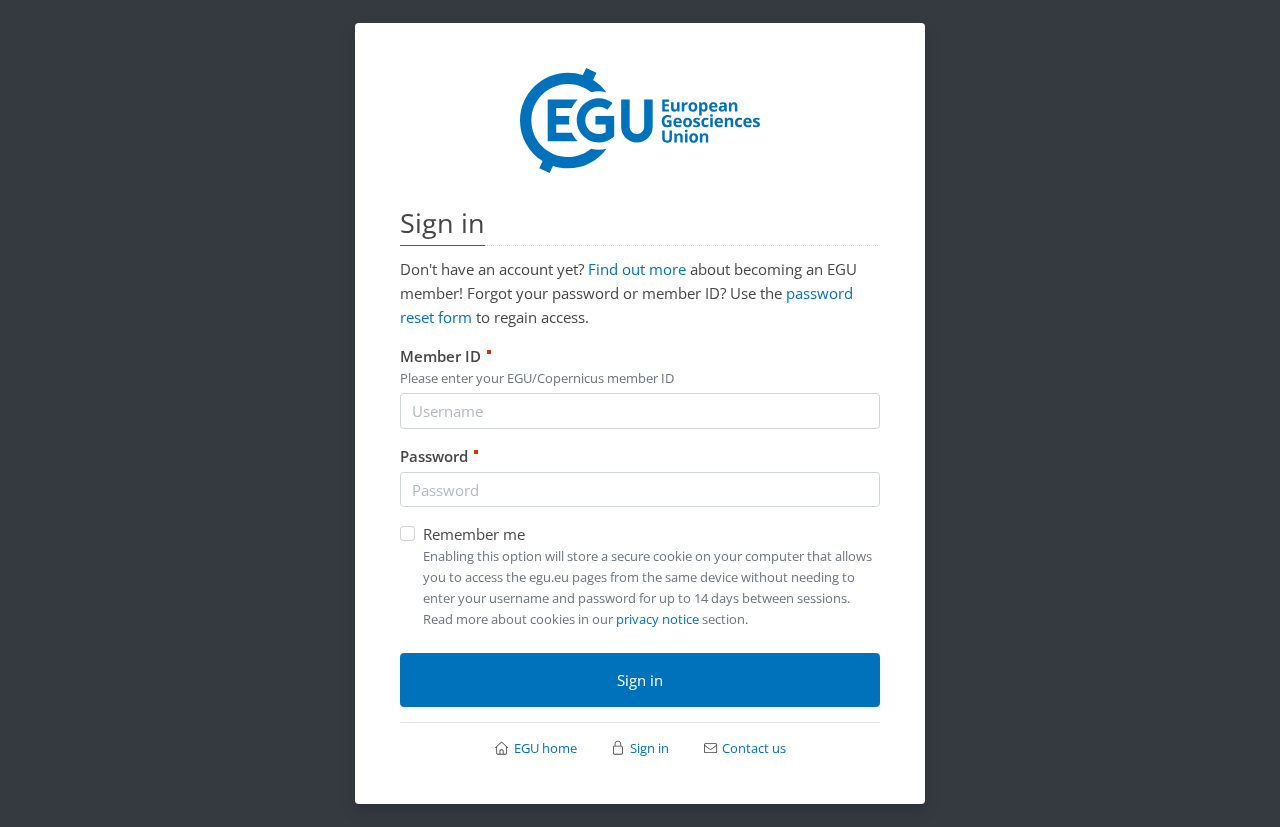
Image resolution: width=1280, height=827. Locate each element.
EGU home (545, 748)
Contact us (754, 748)
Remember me (474, 534)
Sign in (640, 680)
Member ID (446, 356)
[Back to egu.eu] (640, 118)
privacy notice (657, 619)
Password (440, 456)
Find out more (637, 269)
